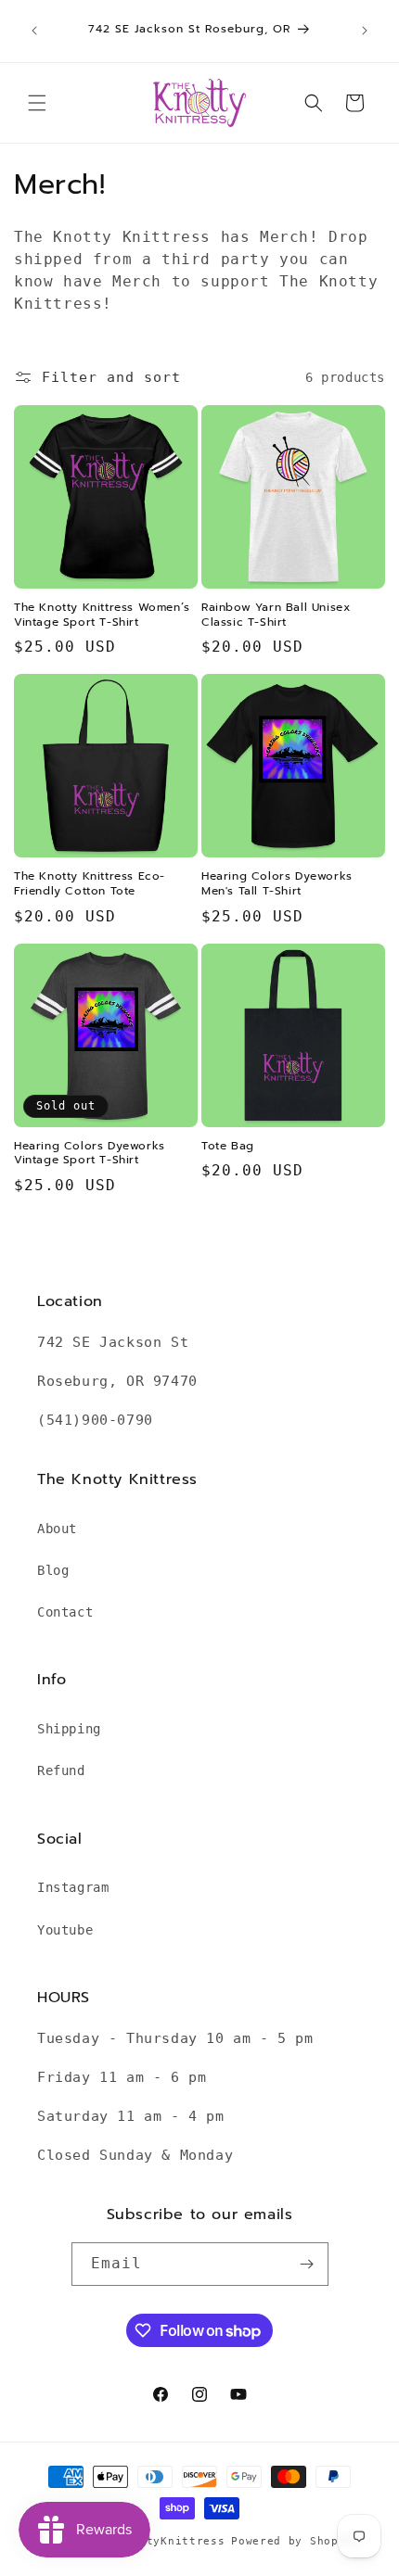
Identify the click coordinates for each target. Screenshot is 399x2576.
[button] (37, 103)
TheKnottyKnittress (161, 2541)
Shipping (69, 1729)
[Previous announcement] (34, 31)
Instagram (73, 1887)
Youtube (65, 1930)
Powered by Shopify (296, 2541)
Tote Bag (228, 1147)
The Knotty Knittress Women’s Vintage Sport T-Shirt (102, 615)
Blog (53, 1570)
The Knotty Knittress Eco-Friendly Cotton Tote (90, 884)
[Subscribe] (307, 2264)
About (57, 1529)
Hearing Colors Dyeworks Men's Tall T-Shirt (277, 884)
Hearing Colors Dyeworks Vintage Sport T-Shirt (90, 1154)
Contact (65, 1612)
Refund (61, 1770)
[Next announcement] (365, 31)
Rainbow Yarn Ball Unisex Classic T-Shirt (276, 615)
